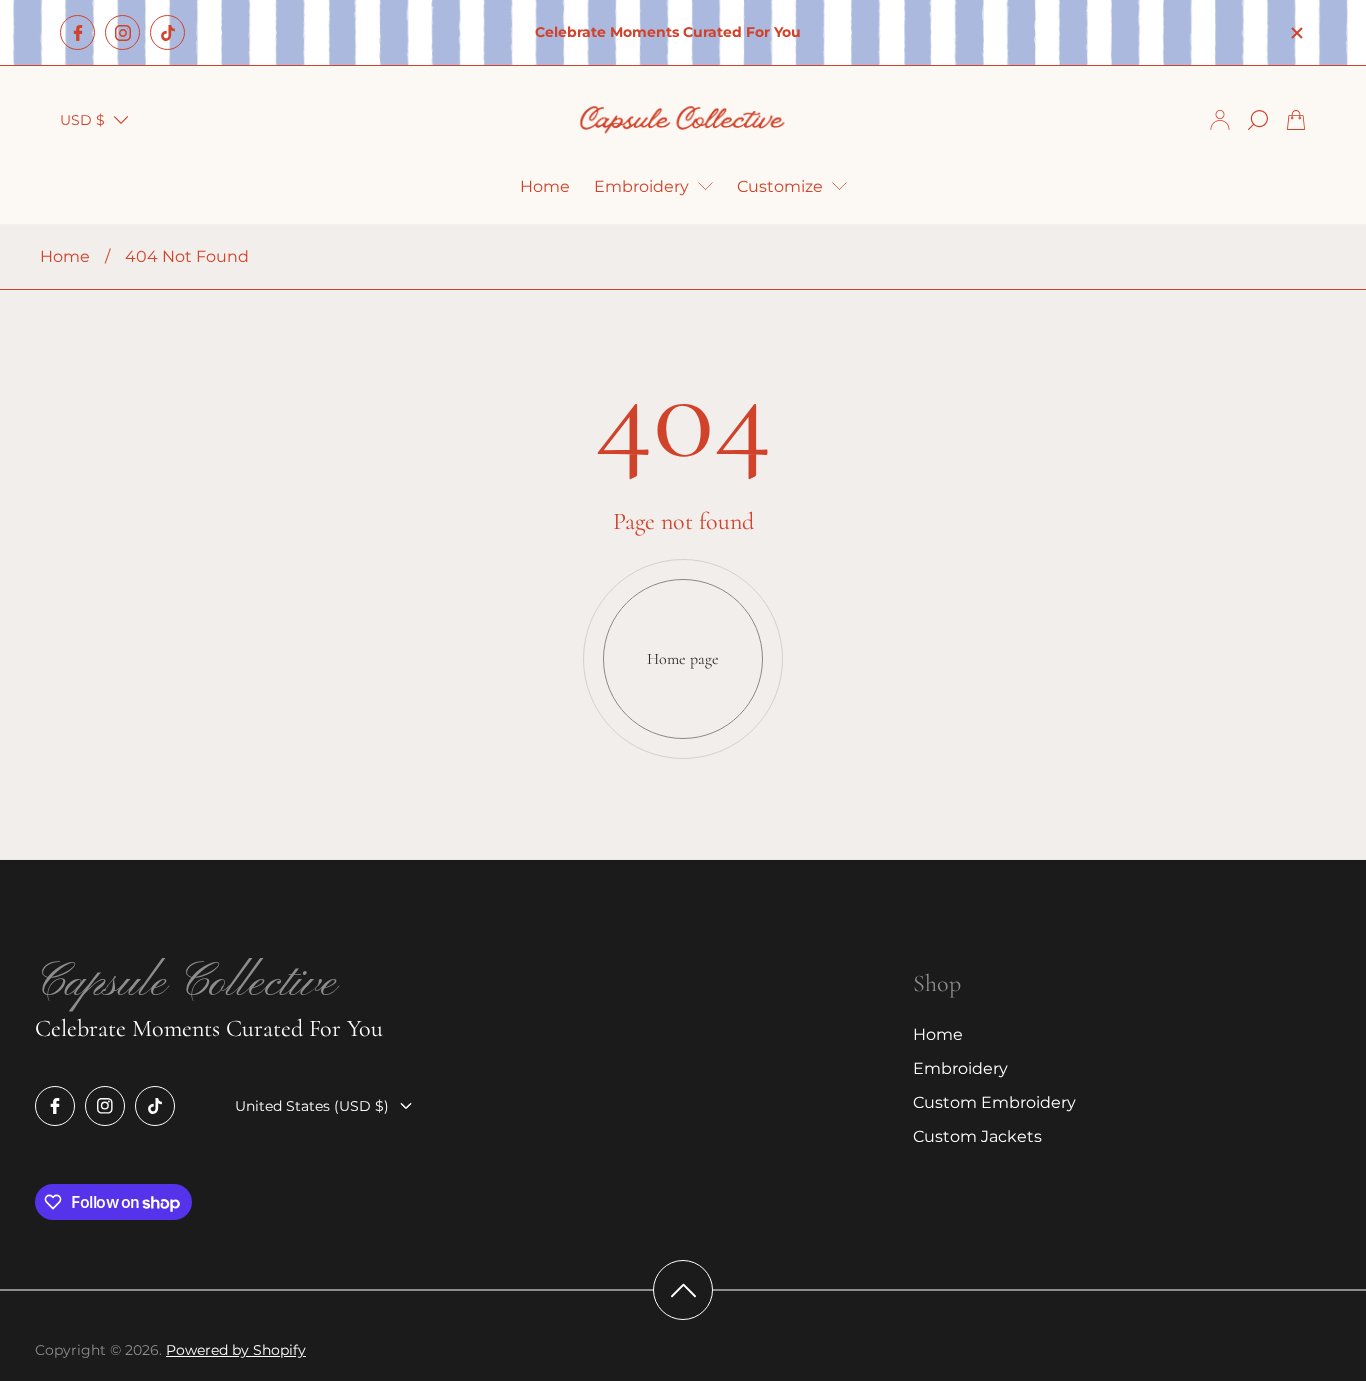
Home (65, 256)
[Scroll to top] (683, 1290)
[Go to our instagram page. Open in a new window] (122, 32)
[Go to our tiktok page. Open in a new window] (167, 32)
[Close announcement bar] (1296, 33)
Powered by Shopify (236, 1350)
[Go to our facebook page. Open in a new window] (77, 32)
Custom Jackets (977, 1136)
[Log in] (1220, 120)
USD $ (82, 120)
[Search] (1258, 120)
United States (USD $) (312, 1106)
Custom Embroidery (994, 1102)
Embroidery (960, 1068)
